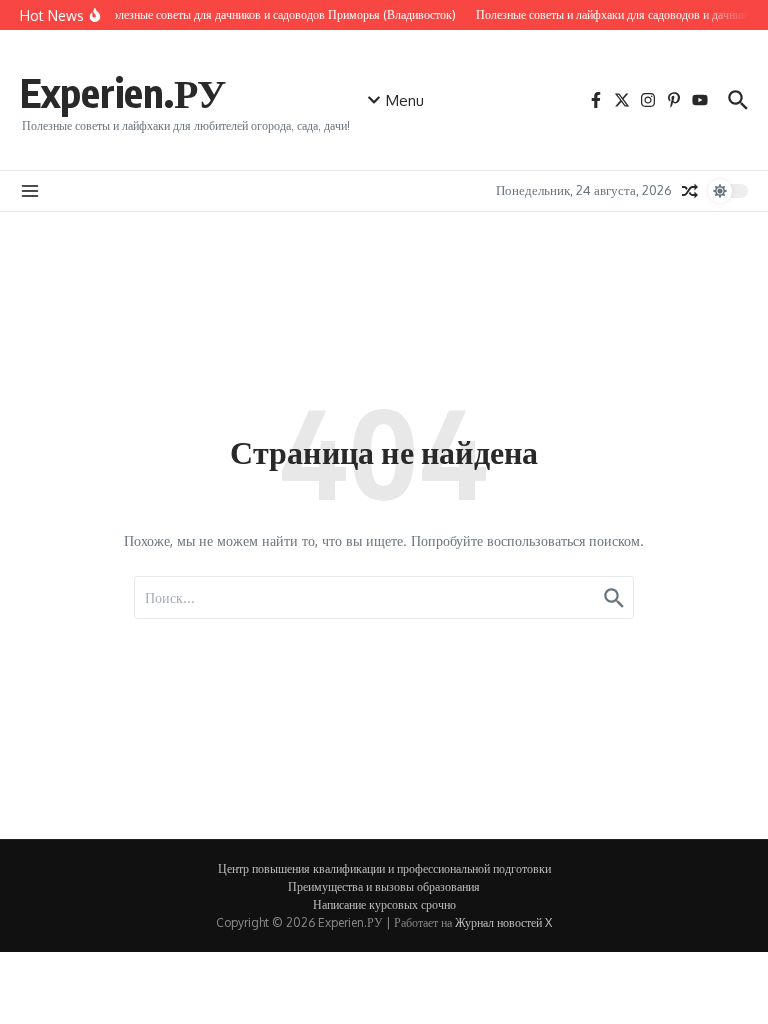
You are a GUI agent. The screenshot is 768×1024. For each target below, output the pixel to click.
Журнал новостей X (503, 922)
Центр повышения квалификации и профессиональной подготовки (384, 868)
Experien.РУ (123, 92)
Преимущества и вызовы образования (384, 886)
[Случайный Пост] (690, 191)
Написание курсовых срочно (384, 904)
